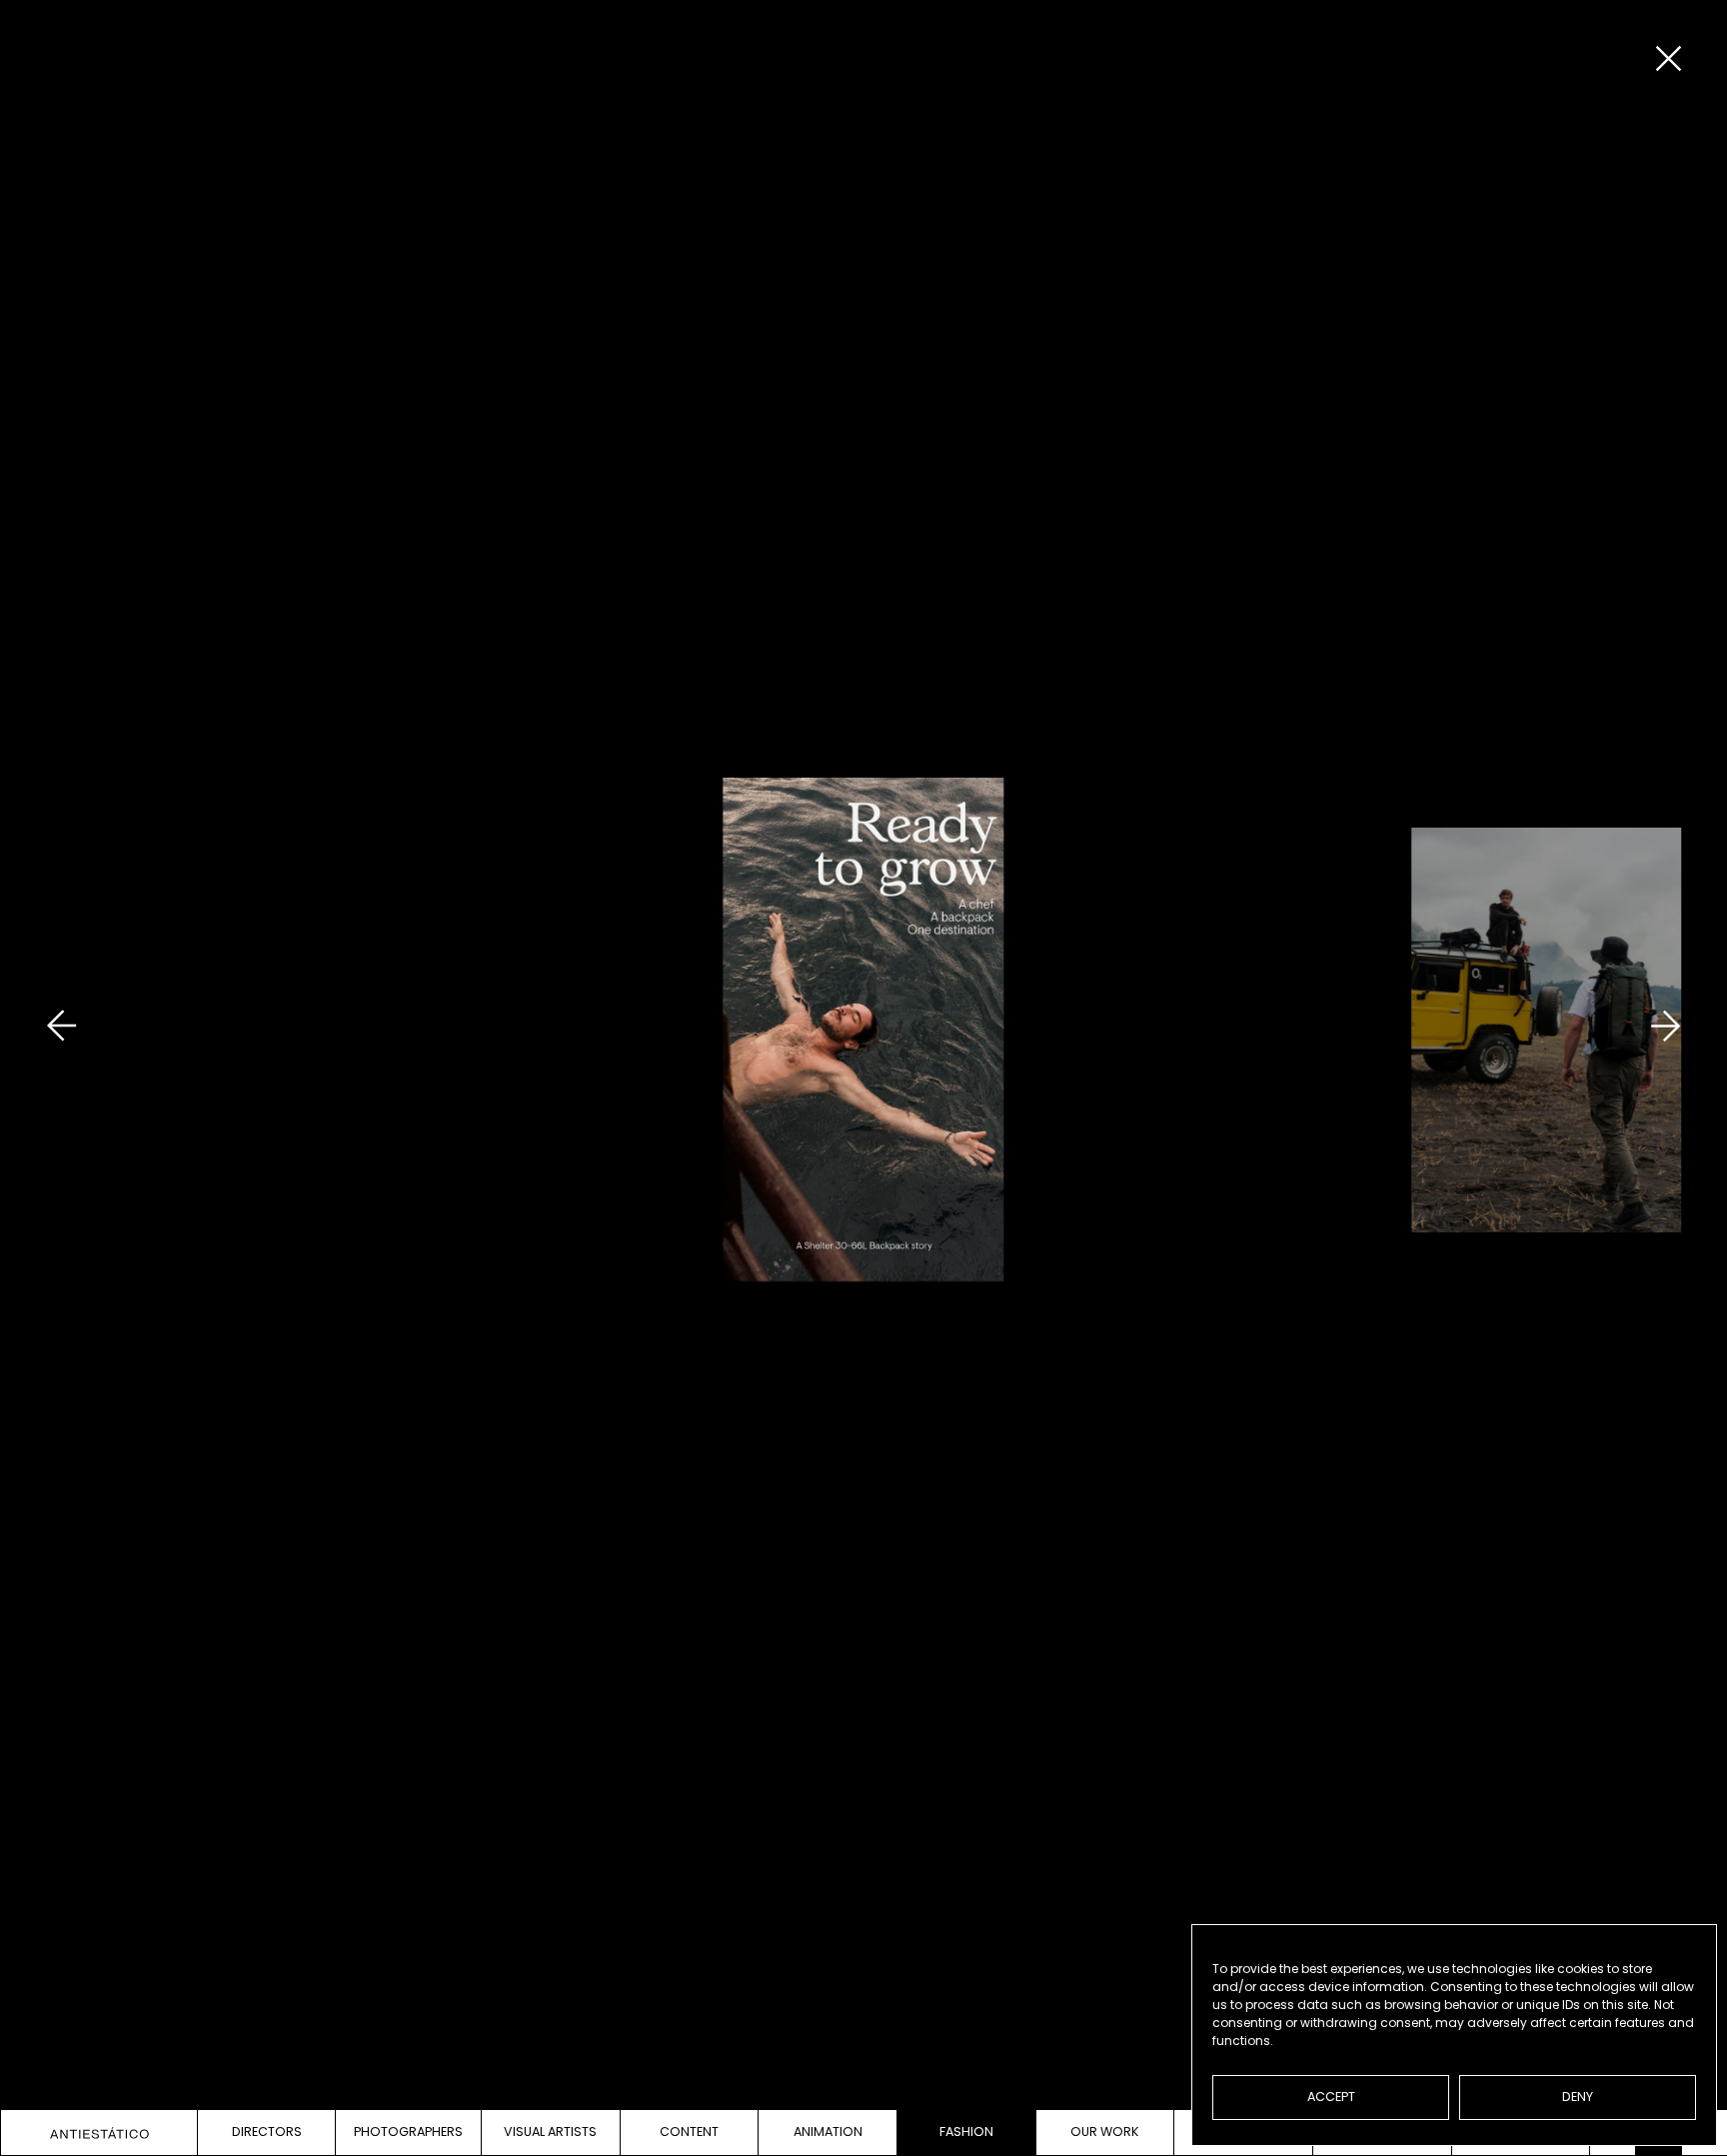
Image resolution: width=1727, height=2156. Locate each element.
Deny (1578, 2097)
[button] (61, 1073)
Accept (1331, 2097)
